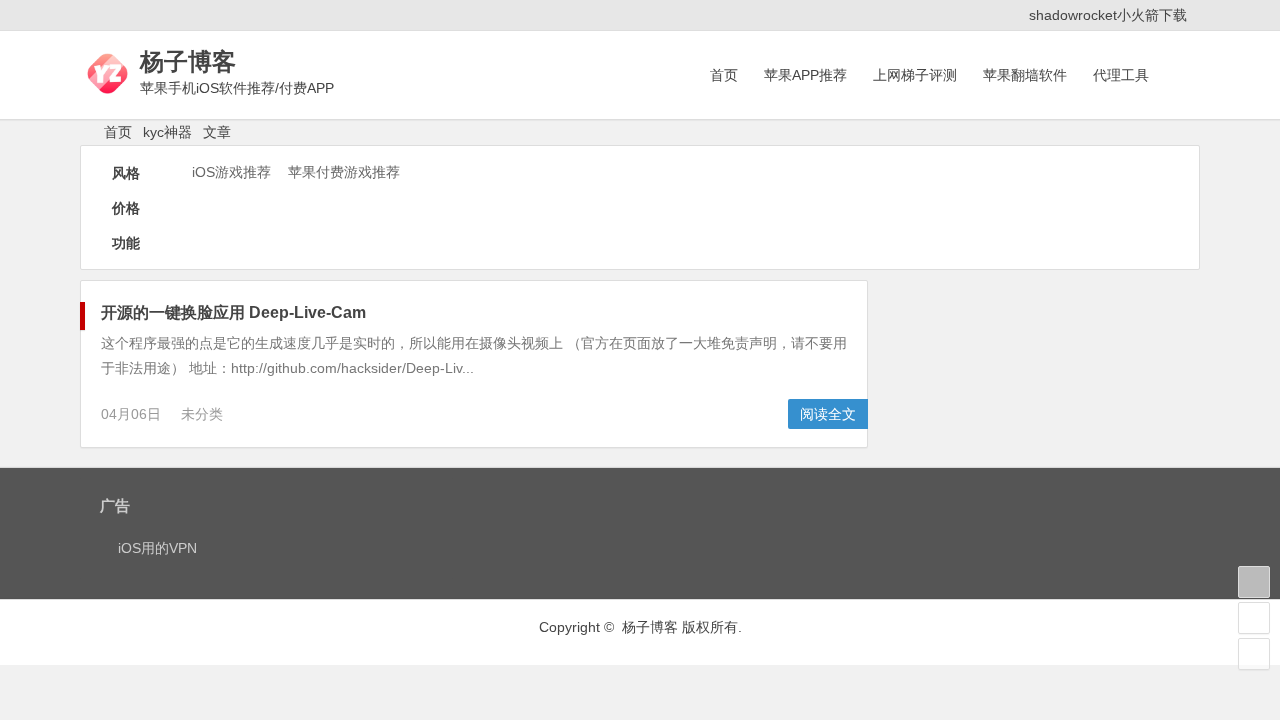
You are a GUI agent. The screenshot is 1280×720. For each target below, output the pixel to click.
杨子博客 (188, 61)
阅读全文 (828, 414)
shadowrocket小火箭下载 (1108, 15)
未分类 (202, 414)
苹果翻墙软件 (1025, 75)
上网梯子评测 (915, 75)
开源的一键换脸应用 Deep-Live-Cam (233, 312)
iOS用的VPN (157, 548)
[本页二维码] (1254, 654)
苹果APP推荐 (805, 75)
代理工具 (1121, 75)
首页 (724, 75)
